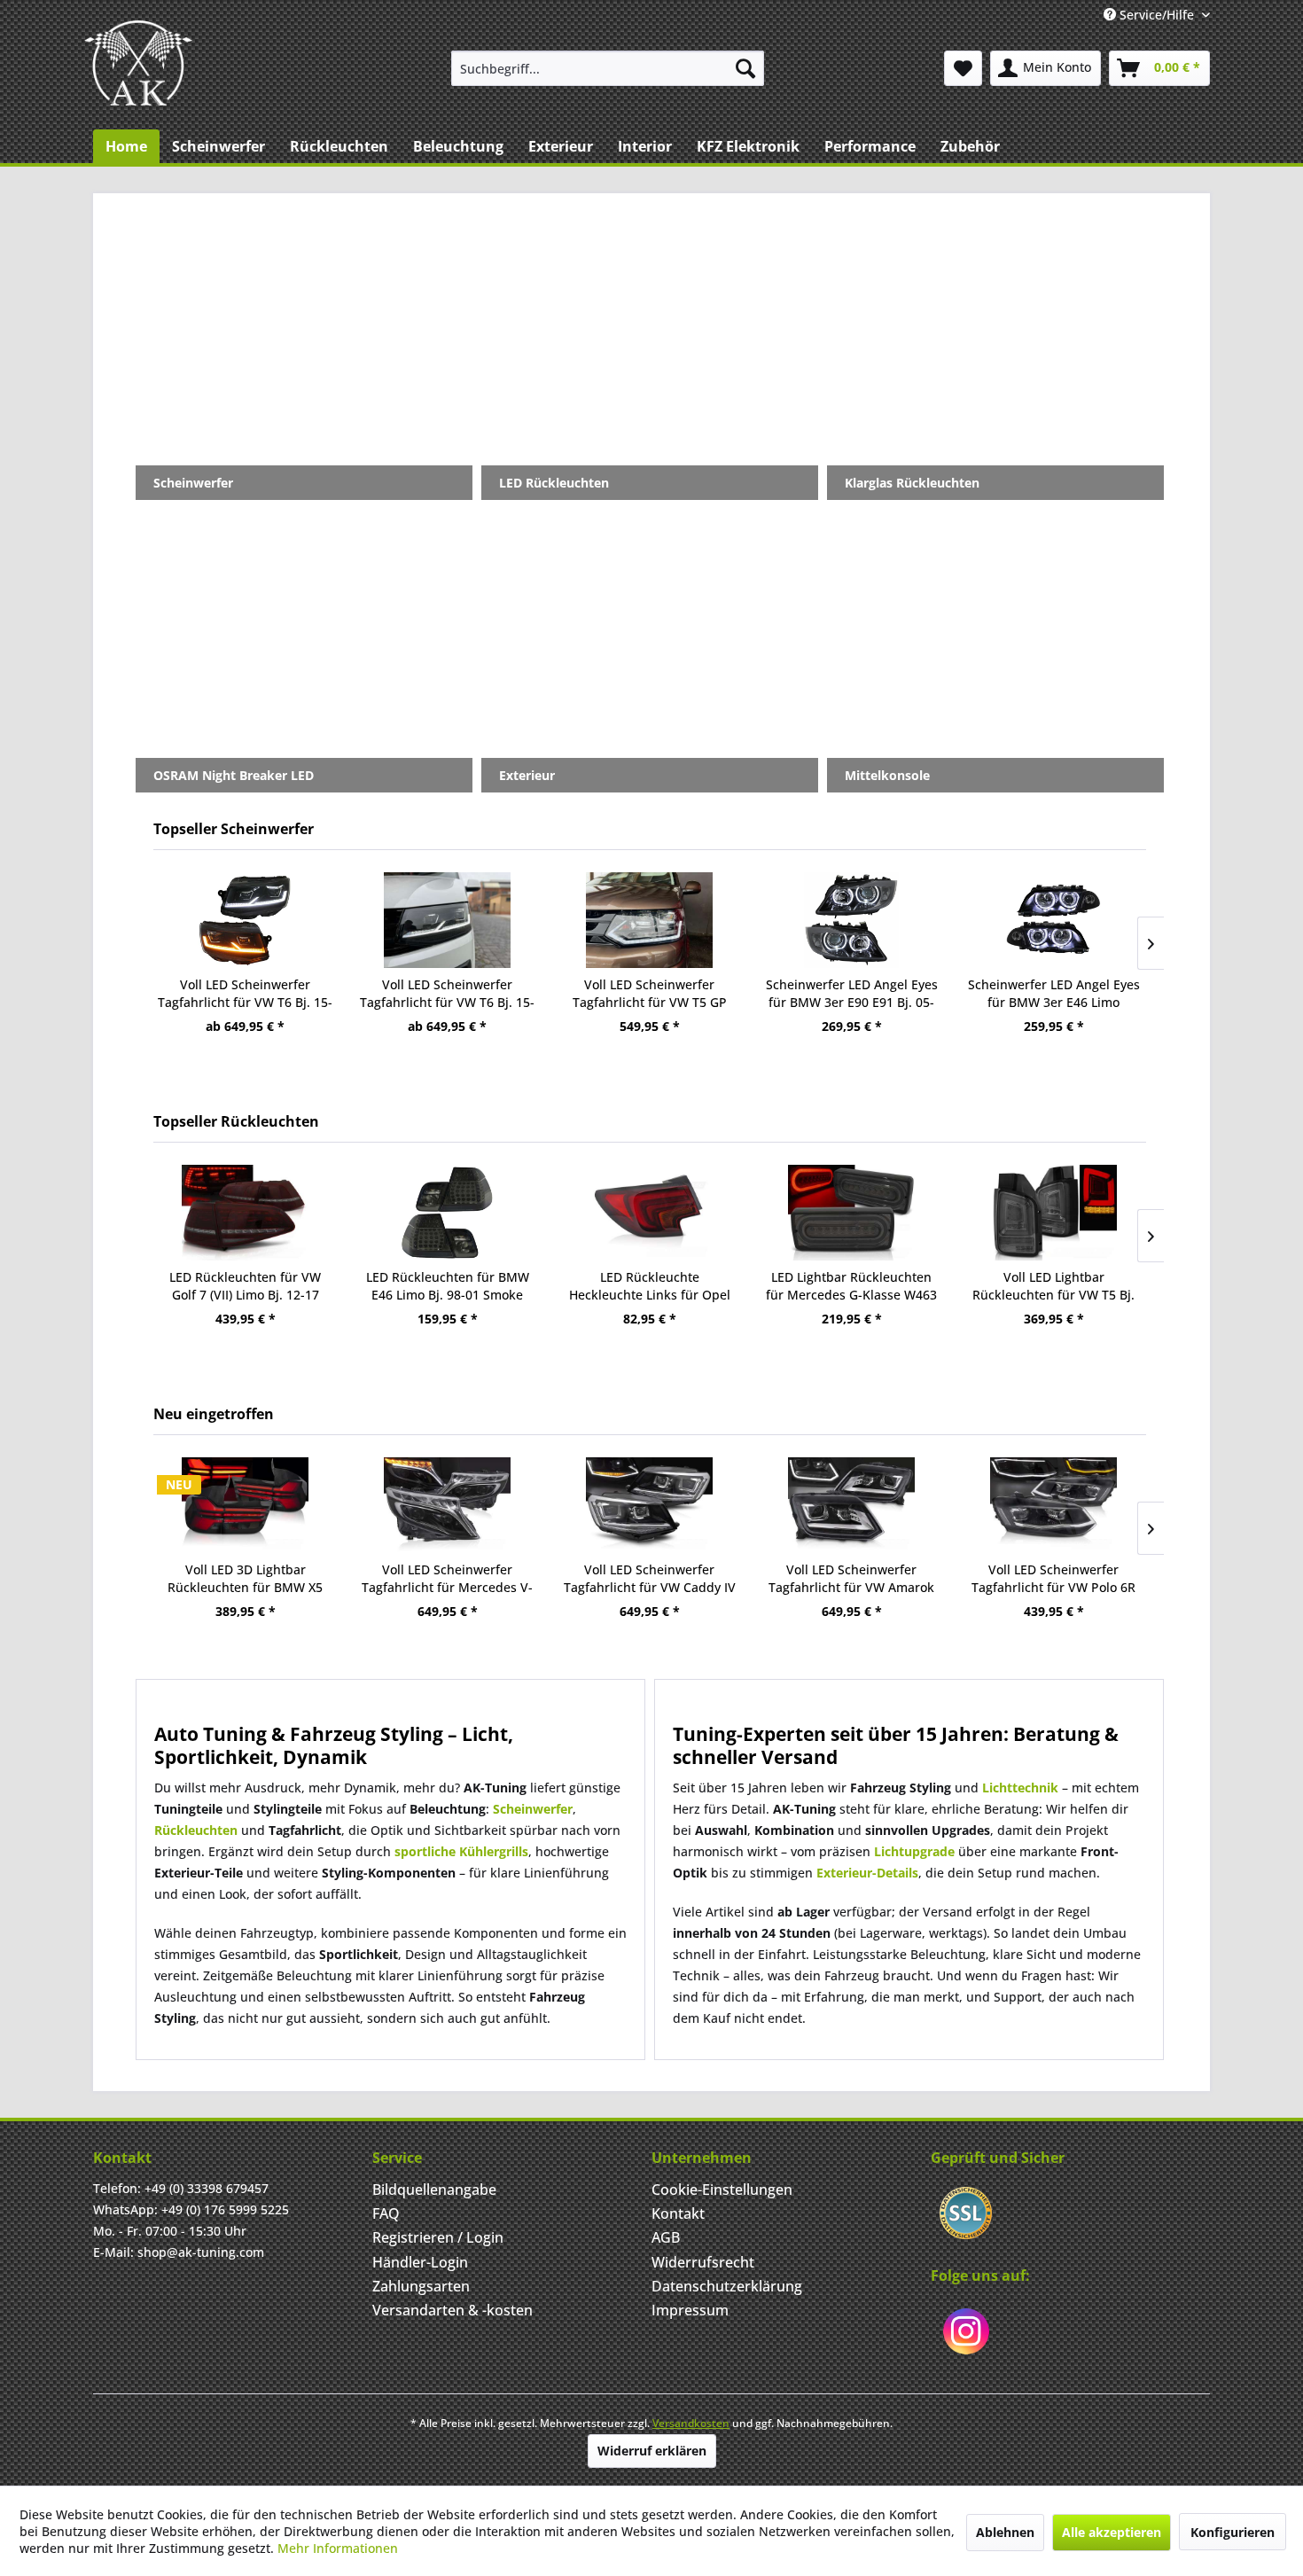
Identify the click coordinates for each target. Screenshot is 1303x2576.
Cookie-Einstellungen (722, 2190)
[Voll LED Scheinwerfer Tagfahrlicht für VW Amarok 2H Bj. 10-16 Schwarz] (852, 1505)
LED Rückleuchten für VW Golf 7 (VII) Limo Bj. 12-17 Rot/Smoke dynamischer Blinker (245, 1286)
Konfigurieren (1233, 2532)
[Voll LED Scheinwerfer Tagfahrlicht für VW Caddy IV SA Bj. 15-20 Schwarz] (650, 1505)
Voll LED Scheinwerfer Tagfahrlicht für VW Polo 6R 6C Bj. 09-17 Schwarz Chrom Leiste (1054, 1579)
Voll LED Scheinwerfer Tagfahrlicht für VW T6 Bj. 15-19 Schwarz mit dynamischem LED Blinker (245, 994)
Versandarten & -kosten (453, 2310)
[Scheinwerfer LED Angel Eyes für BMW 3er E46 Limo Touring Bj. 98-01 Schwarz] (1054, 920)
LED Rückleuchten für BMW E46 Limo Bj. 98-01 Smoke (448, 1286)
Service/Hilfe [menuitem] (1157, 15)
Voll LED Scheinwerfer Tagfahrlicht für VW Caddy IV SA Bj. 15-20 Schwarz (650, 1579)
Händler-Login (420, 2262)
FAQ (386, 2213)
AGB (666, 2237)
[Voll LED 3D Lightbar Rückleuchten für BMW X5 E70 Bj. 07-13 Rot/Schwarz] (246, 1505)
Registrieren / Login (438, 2237)
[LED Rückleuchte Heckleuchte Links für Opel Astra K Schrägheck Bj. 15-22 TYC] (650, 1213)
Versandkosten (691, 2423)
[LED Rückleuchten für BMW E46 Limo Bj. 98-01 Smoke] (448, 1213)
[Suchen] (745, 68)
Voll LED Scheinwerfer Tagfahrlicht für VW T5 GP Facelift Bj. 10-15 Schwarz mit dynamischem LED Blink (650, 994)
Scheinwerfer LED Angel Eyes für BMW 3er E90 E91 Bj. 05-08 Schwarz (852, 994)
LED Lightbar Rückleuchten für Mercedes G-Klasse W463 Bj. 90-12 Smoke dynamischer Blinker (852, 1286)
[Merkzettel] (963, 68)
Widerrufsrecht (703, 2262)
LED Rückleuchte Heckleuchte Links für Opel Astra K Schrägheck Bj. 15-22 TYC (650, 1286)
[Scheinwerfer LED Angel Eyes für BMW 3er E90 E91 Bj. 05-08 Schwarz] (852, 920)
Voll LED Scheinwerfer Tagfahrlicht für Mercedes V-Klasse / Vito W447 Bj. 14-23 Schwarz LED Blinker (447, 1579)
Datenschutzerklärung (727, 2286)
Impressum (690, 2310)
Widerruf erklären (652, 2451)
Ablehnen (1005, 2532)
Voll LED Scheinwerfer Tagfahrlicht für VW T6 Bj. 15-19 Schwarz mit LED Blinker (447, 994)
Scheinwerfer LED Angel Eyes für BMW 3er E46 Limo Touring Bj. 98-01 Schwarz (1054, 994)
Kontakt (678, 2213)
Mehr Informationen (338, 2548)
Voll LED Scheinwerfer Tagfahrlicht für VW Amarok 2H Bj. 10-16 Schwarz (851, 1579)
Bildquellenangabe (434, 2190)
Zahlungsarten (421, 2286)
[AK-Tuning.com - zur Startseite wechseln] (138, 63)
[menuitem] (608, 68)
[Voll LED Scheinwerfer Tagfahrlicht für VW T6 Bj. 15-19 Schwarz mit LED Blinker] (448, 920)
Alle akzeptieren (1112, 2532)
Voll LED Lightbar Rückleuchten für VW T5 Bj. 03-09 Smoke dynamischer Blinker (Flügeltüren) (1053, 1286)
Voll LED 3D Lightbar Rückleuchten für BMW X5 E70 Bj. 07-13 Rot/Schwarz (245, 1579)
